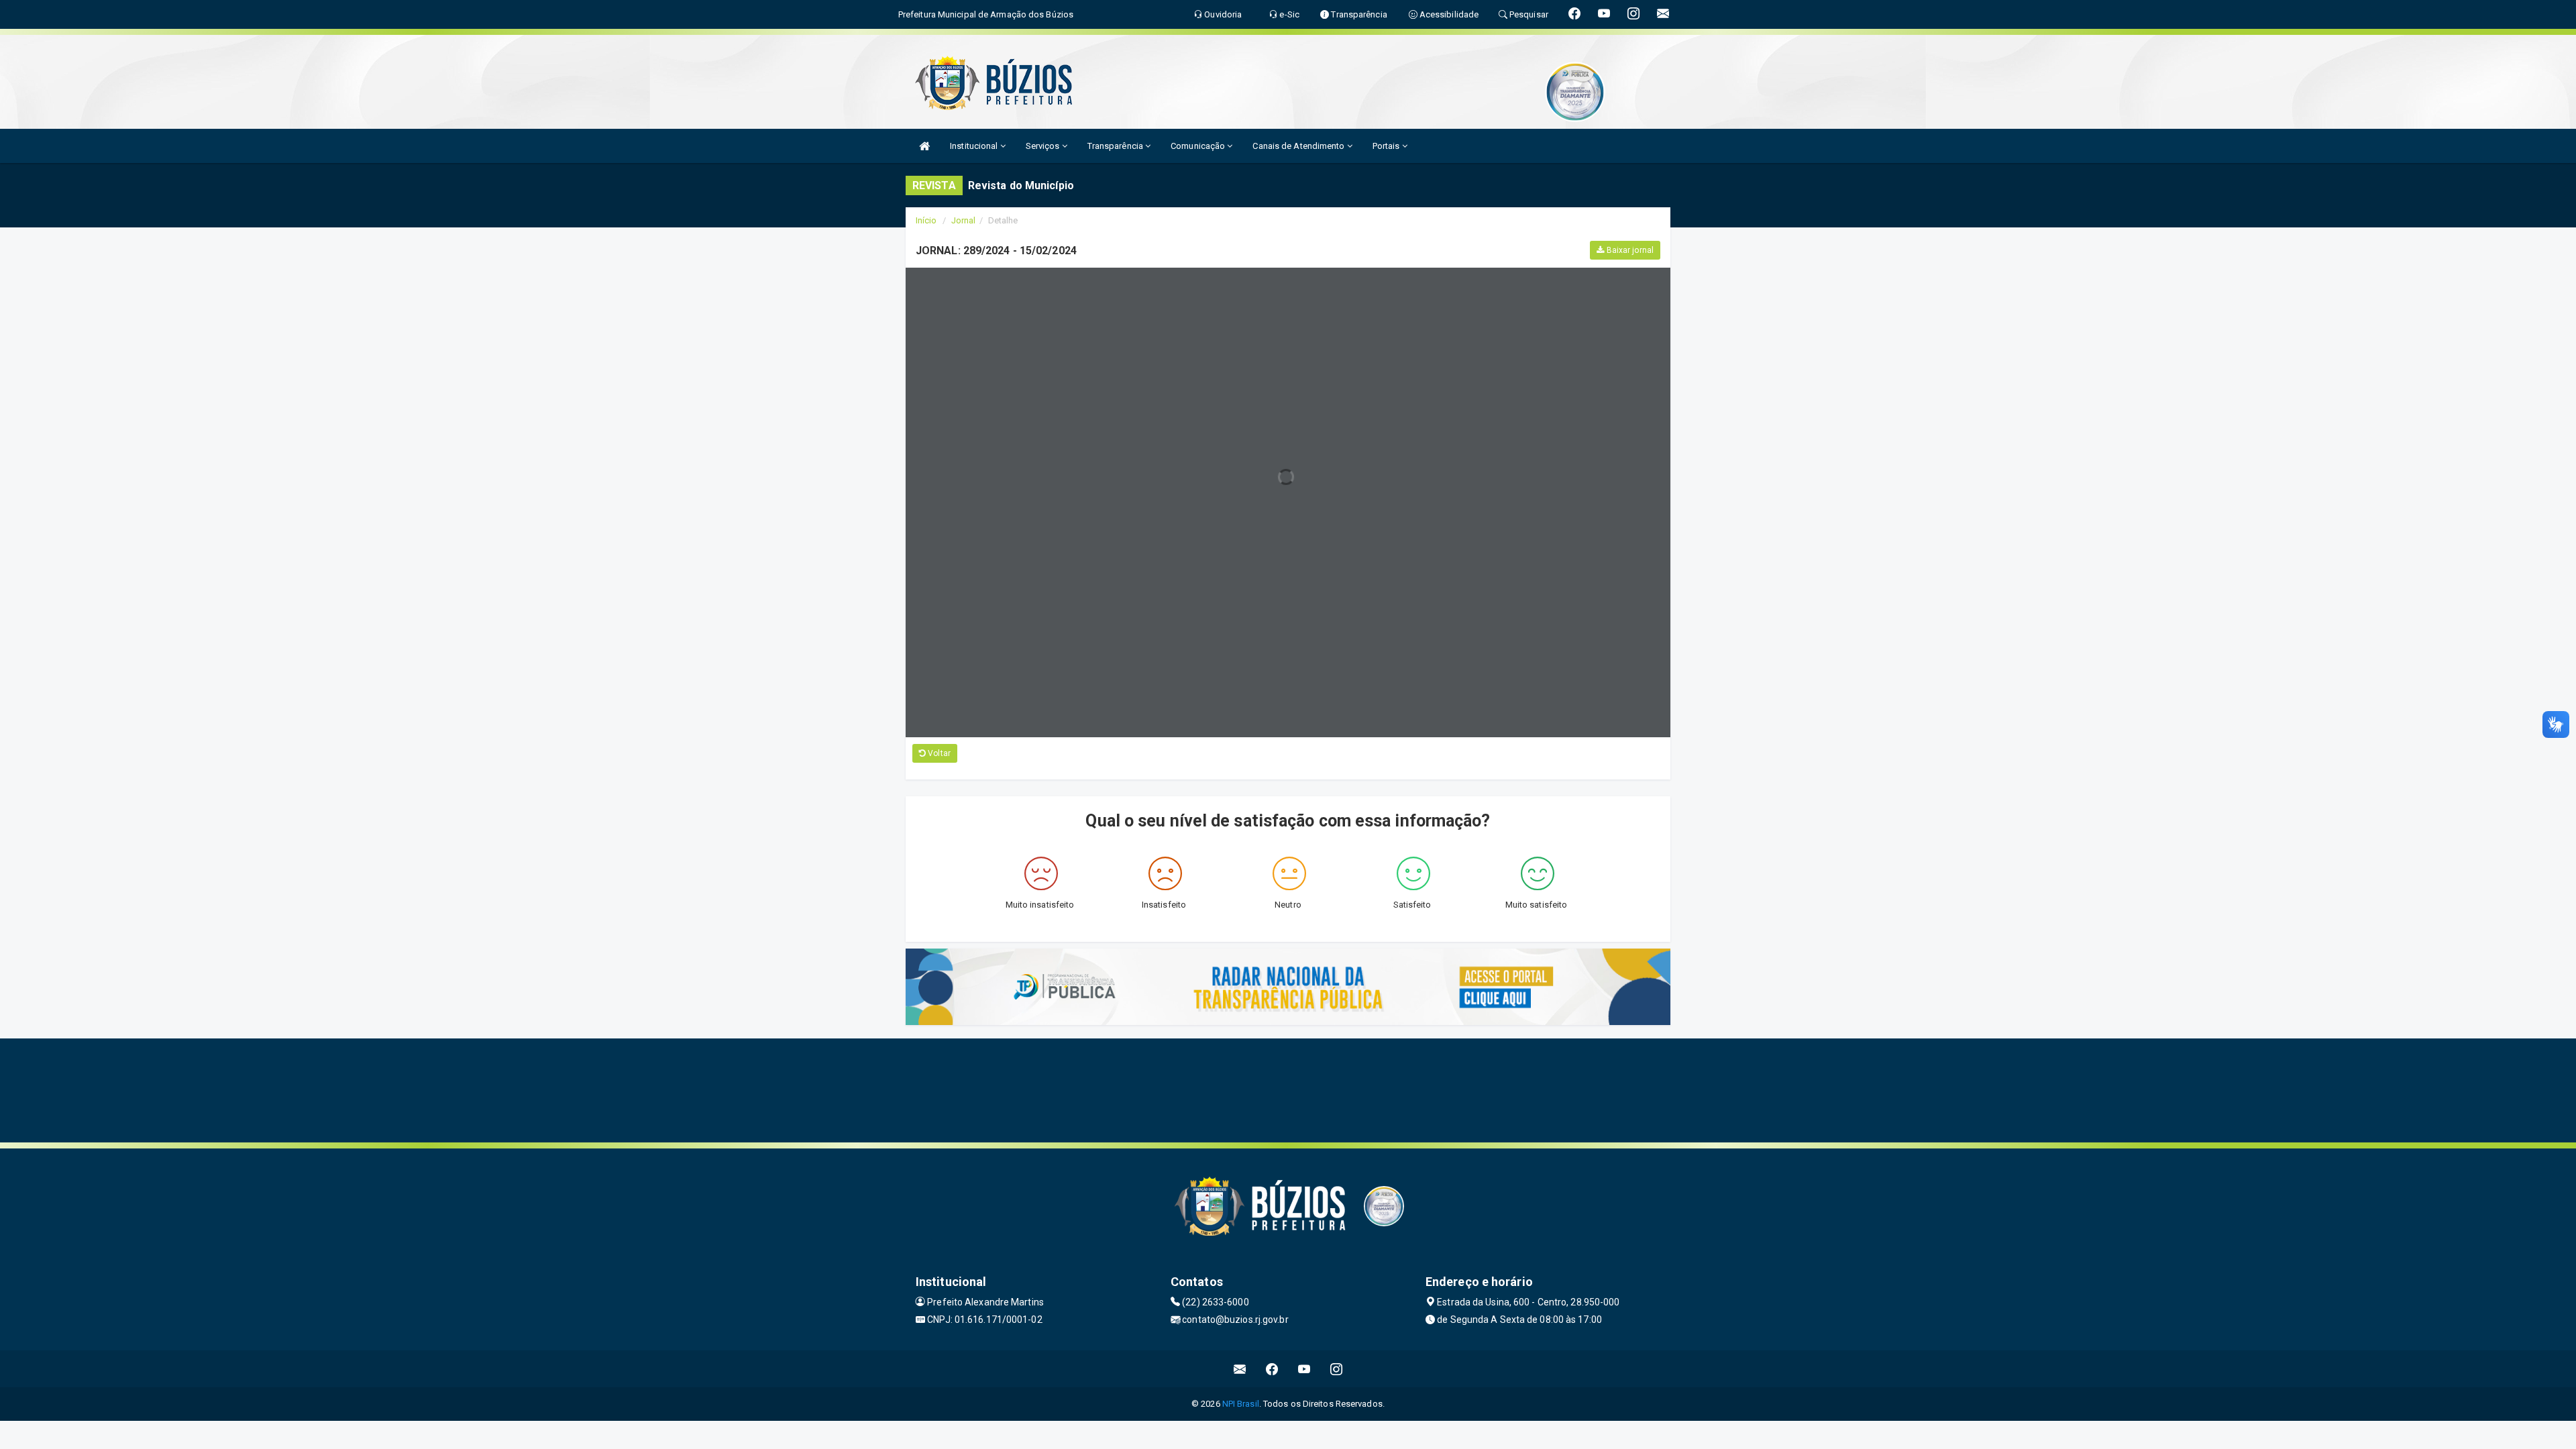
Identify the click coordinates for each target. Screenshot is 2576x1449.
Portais (1387, 146)
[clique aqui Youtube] (1304, 1369)
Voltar (938, 753)
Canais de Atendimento (1299, 146)
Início (926, 220)
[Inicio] (924, 146)
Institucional (975, 146)
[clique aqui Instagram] (1337, 1369)
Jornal (964, 220)
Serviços (1044, 146)
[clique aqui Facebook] (1272, 1369)
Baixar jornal (1629, 250)
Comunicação (1199, 146)
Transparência (1116, 146)
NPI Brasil (1241, 1404)
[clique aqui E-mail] (1240, 1369)
